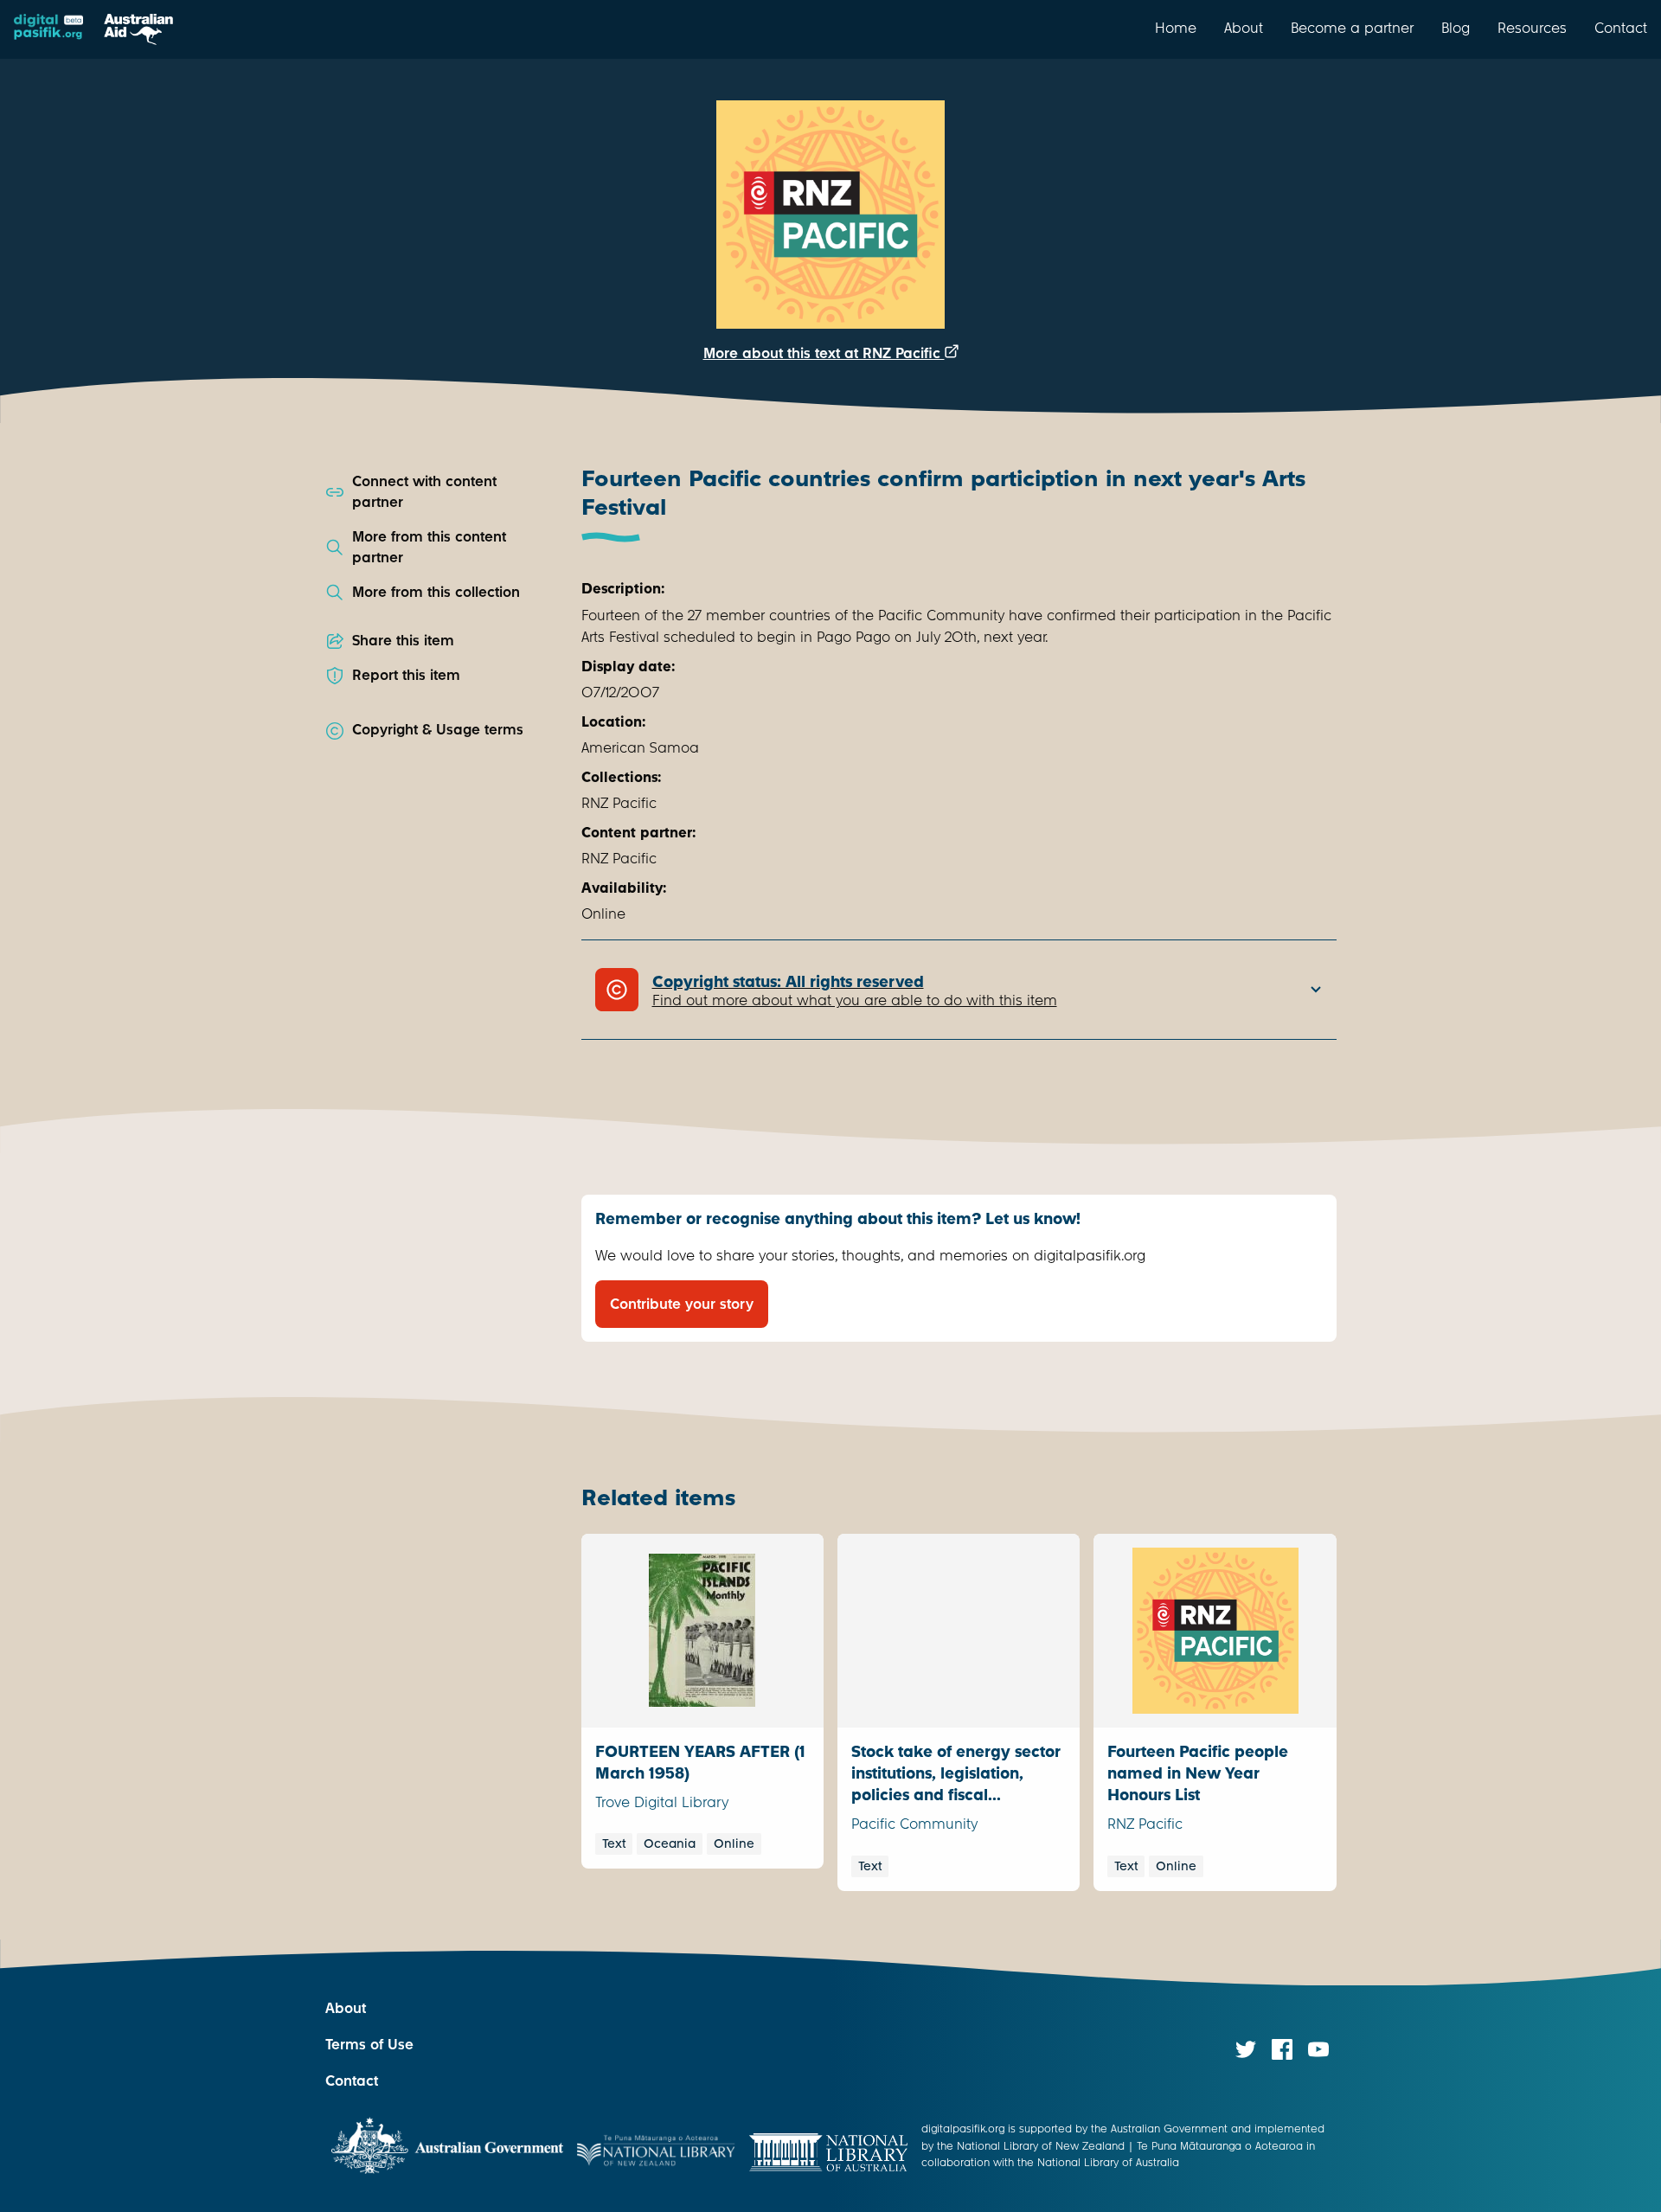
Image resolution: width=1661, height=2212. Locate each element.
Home (1176, 28)
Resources (1532, 28)
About (1244, 28)
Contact (1621, 28)
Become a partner (1352, 28)
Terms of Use (369, 2045)
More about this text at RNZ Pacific (824, 353)
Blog (1456, 28)
